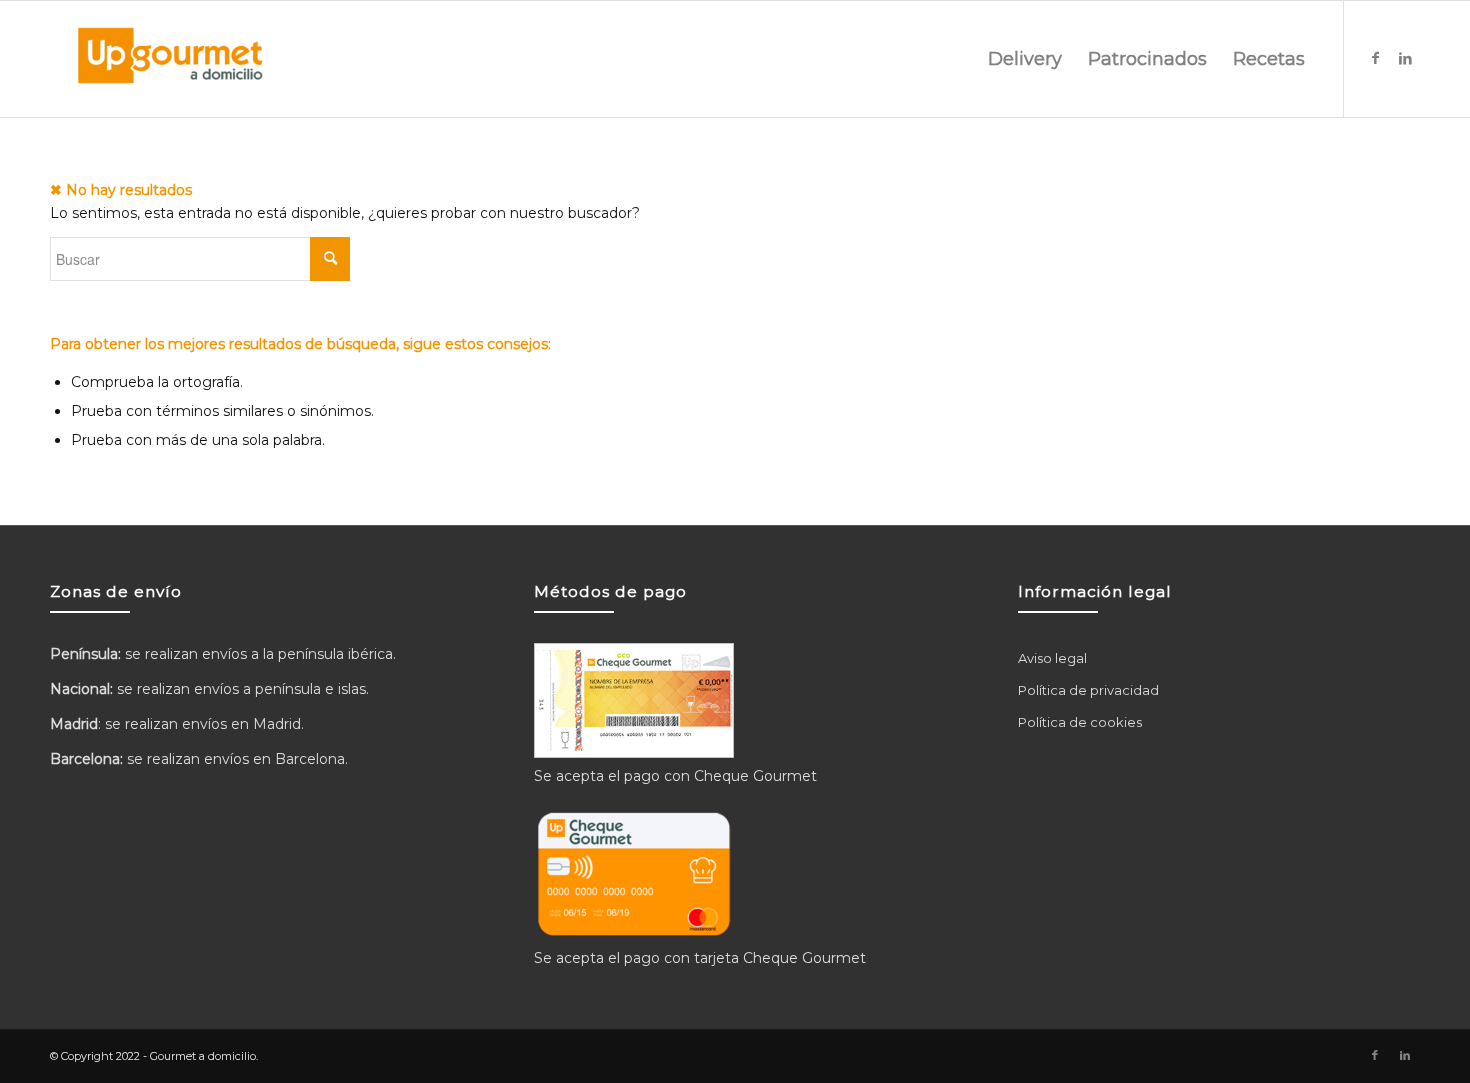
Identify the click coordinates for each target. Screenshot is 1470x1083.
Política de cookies (1080, 722)
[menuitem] (1025, 59)
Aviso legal (1052, 658)
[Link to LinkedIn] (1405, 58)
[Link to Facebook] (1375, 58)
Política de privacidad (1088, 690)
